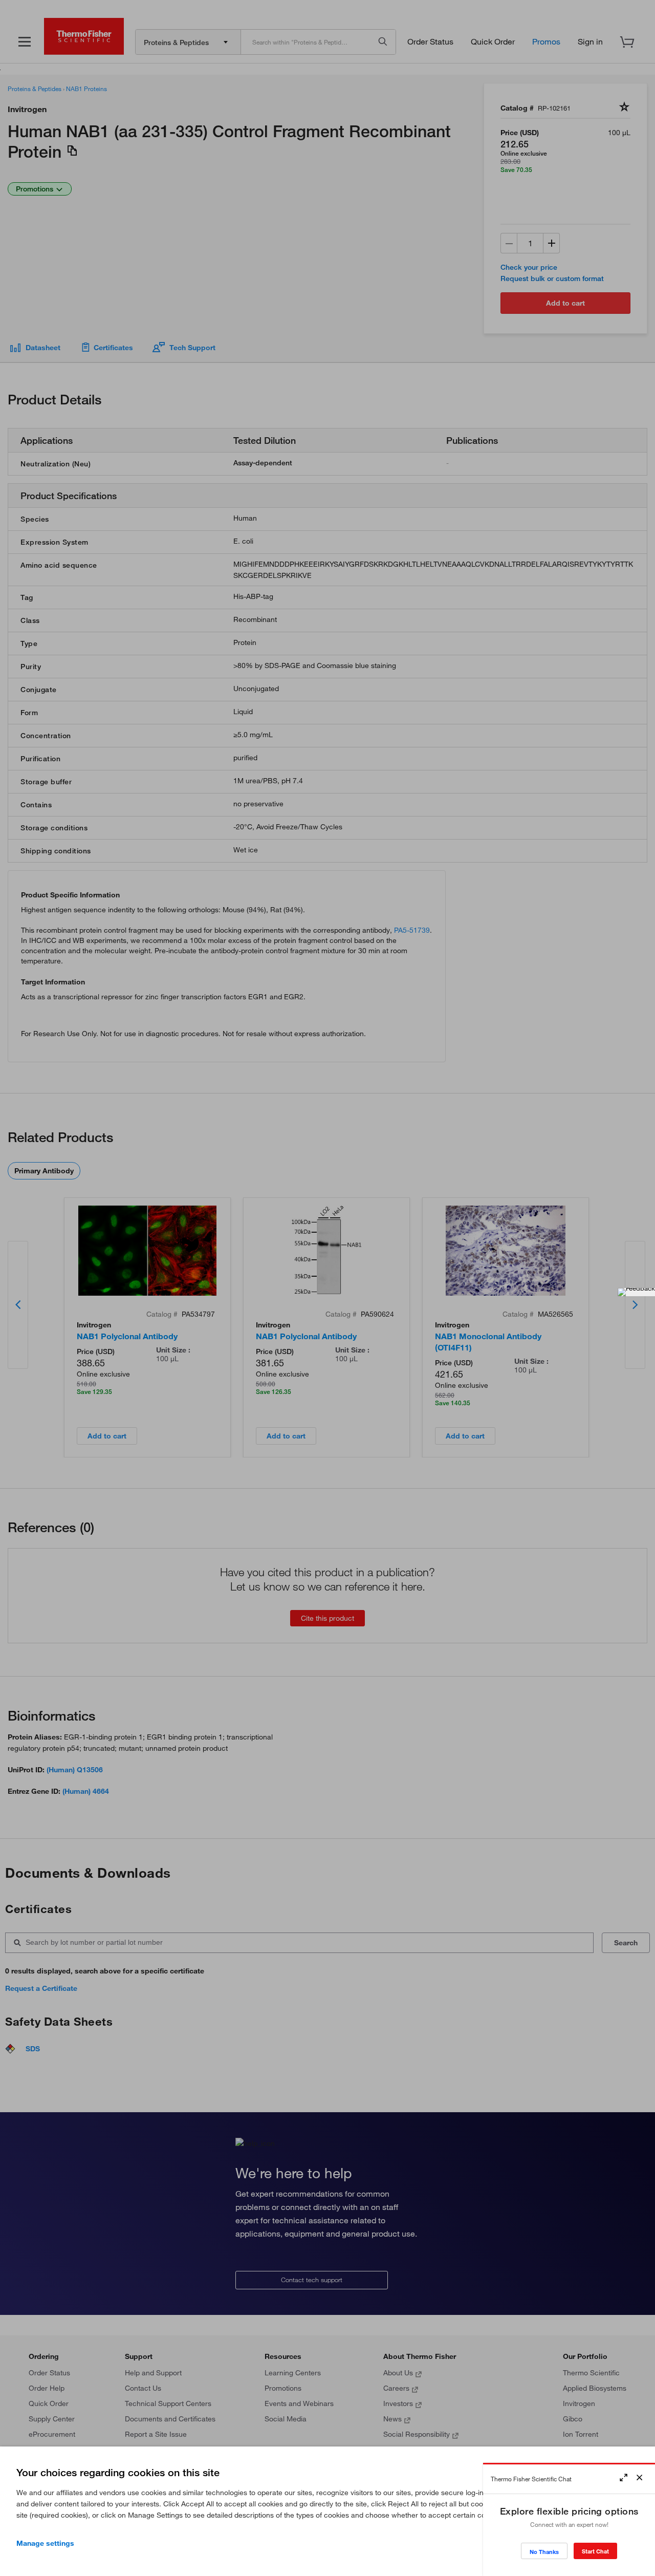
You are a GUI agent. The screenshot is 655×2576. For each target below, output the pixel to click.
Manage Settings (45, 2543)
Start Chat (595, 2551)
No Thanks (544, 2552)
